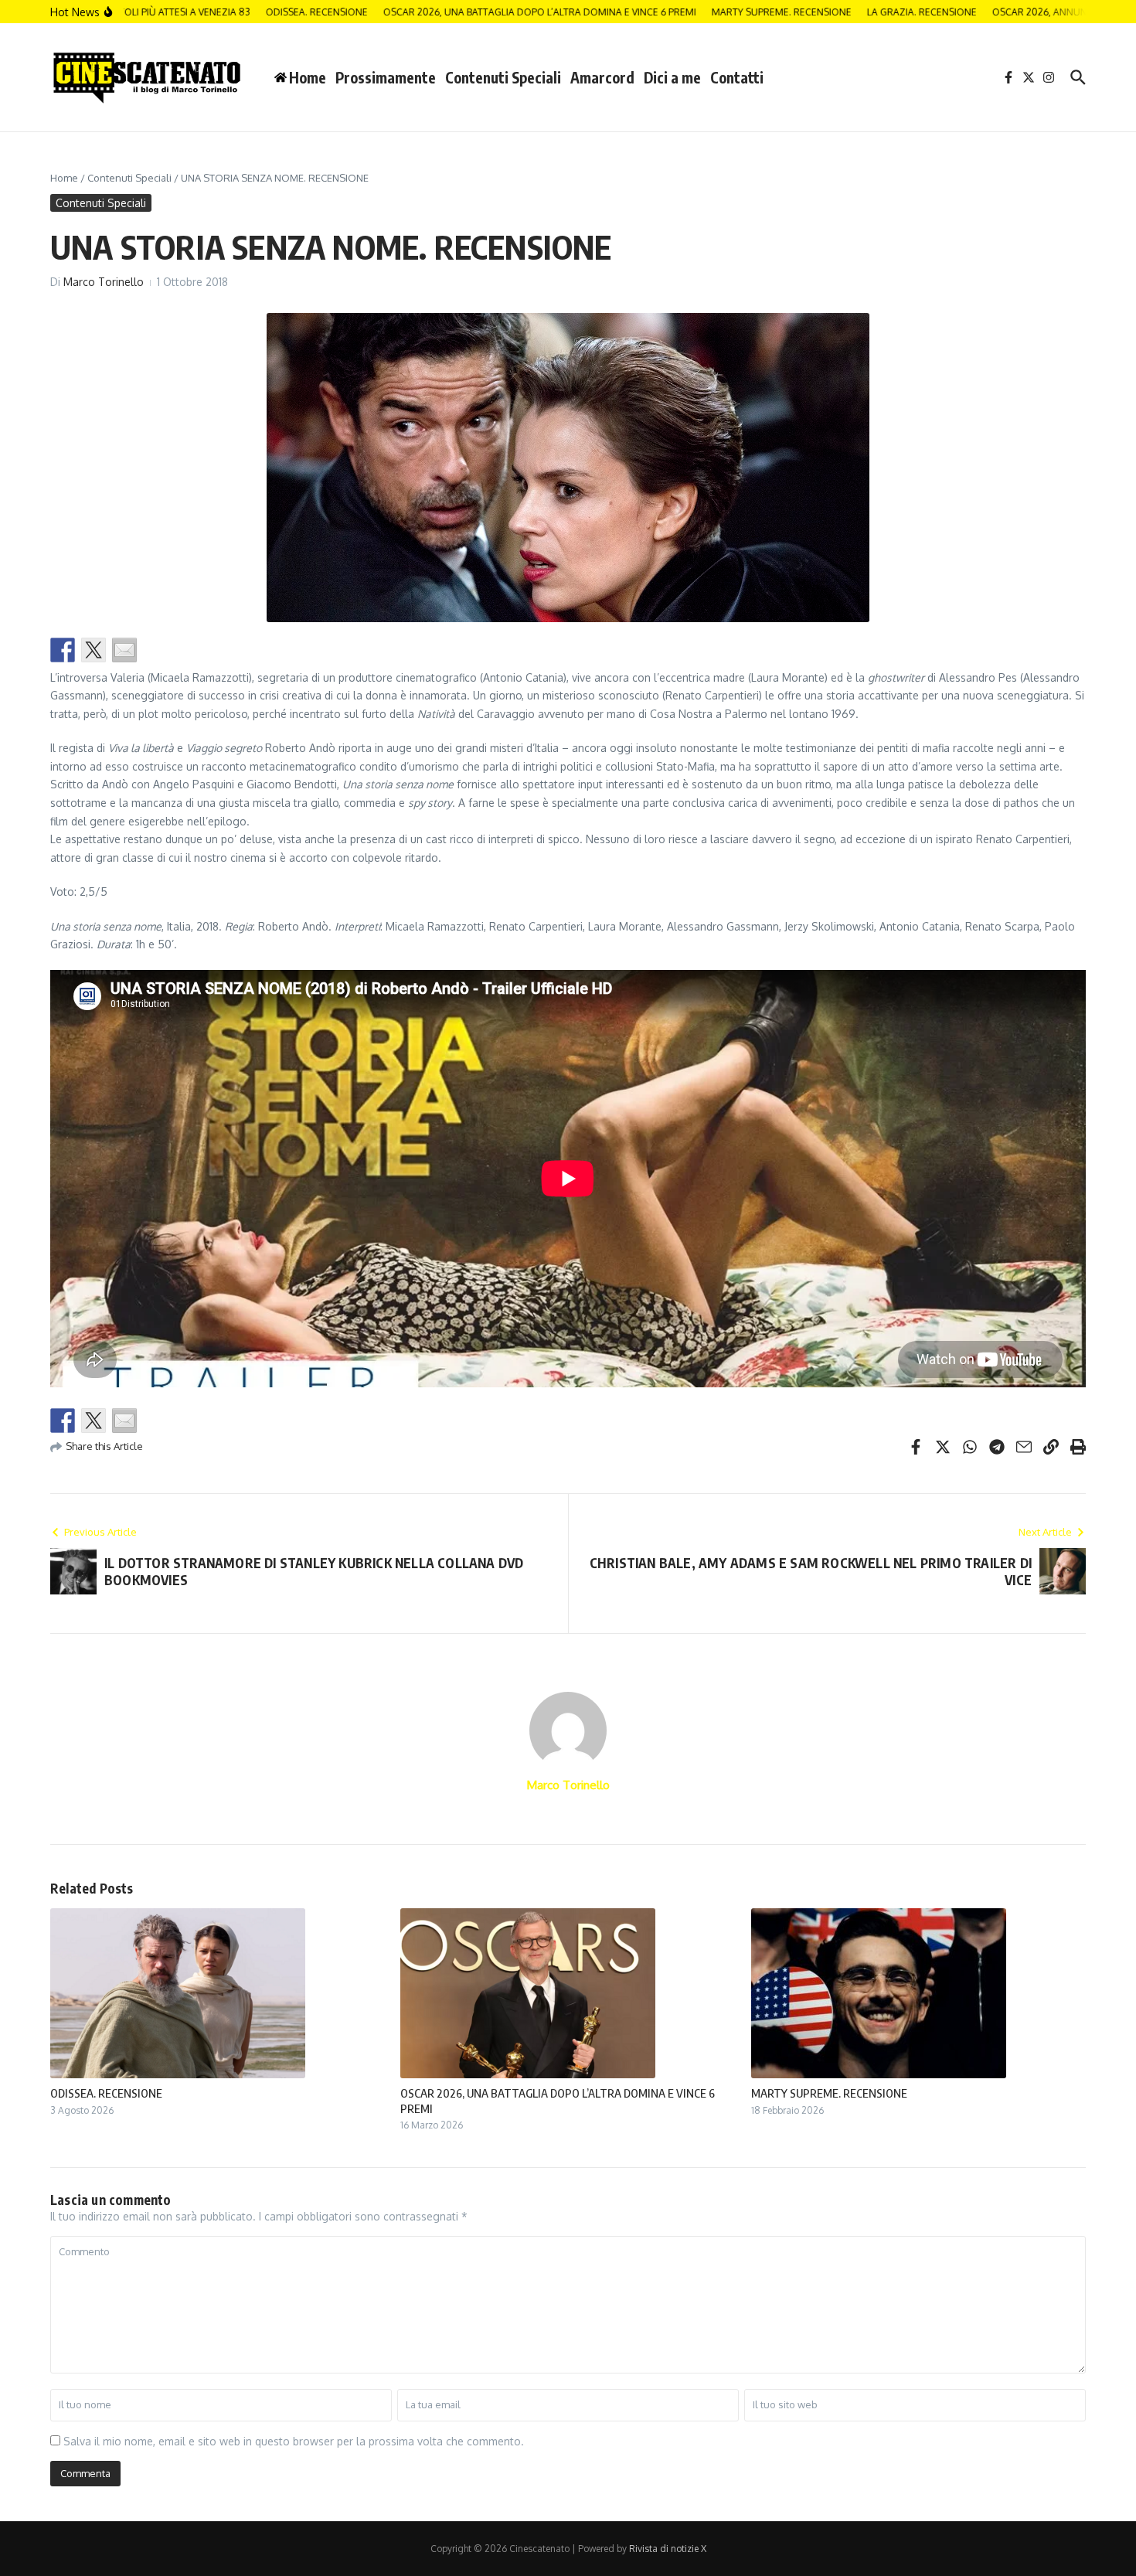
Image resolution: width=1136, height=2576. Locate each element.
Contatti (737, 77)
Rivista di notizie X (668, 2549)
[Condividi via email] (124, 650)
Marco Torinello (104, 282)
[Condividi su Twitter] (94, 650)
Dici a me (672, 77)
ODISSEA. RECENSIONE (106, 2093)
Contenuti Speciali (503, 77)
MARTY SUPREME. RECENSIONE (829, 2093)
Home (64, 178)
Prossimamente (386, 77)
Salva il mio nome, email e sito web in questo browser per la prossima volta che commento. (294, 2441)
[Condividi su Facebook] (63, 650)
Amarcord (602, 77)
